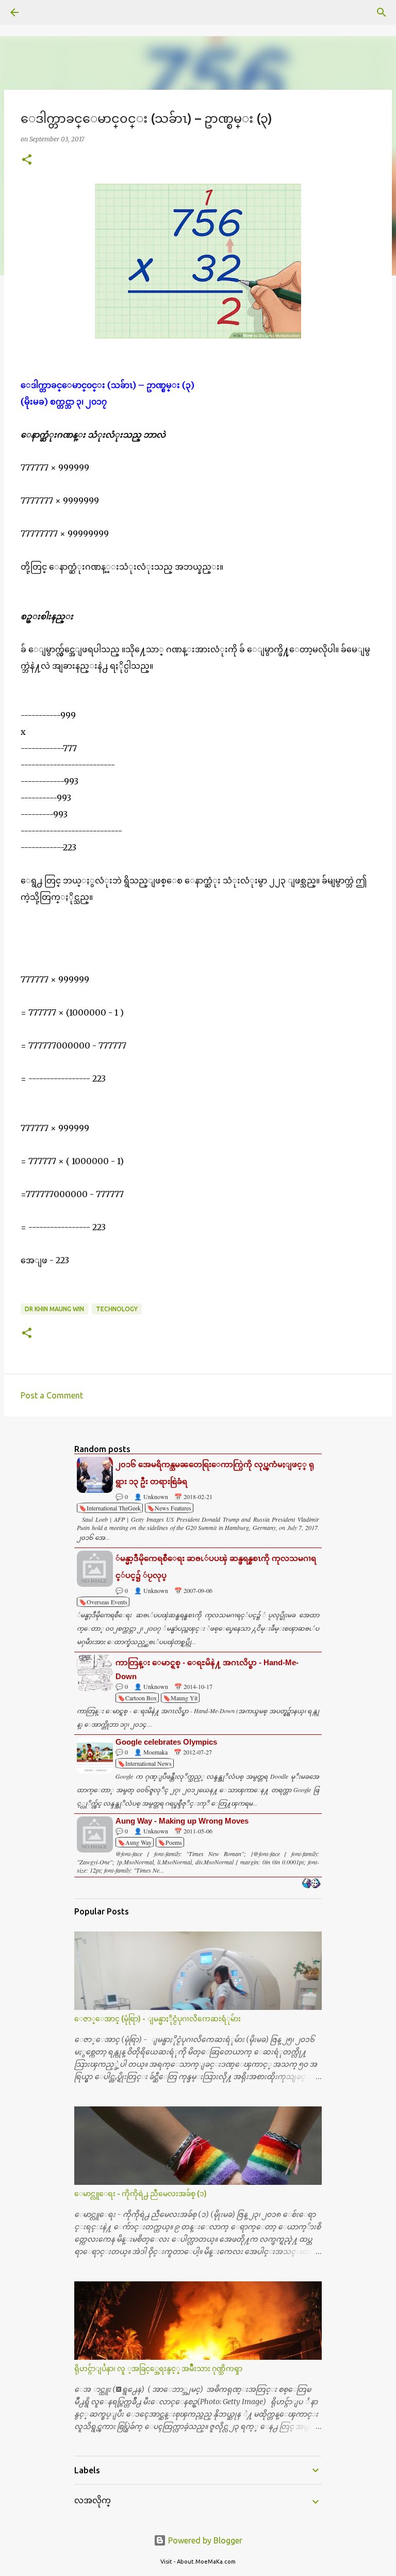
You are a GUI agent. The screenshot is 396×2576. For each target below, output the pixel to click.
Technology (117, 1309)
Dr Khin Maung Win (54, 1309)
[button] (27, 160)
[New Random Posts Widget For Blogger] (311, 1884)
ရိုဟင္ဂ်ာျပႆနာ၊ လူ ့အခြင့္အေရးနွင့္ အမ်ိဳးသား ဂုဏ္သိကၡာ (158, 2369)
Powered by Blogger (204, 2540)
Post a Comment (52, 1395)
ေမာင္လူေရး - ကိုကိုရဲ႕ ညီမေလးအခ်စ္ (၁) (141, 2194)
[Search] (43, 12)
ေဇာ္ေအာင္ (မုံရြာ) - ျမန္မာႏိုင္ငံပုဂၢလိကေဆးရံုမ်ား (158, 2019)
